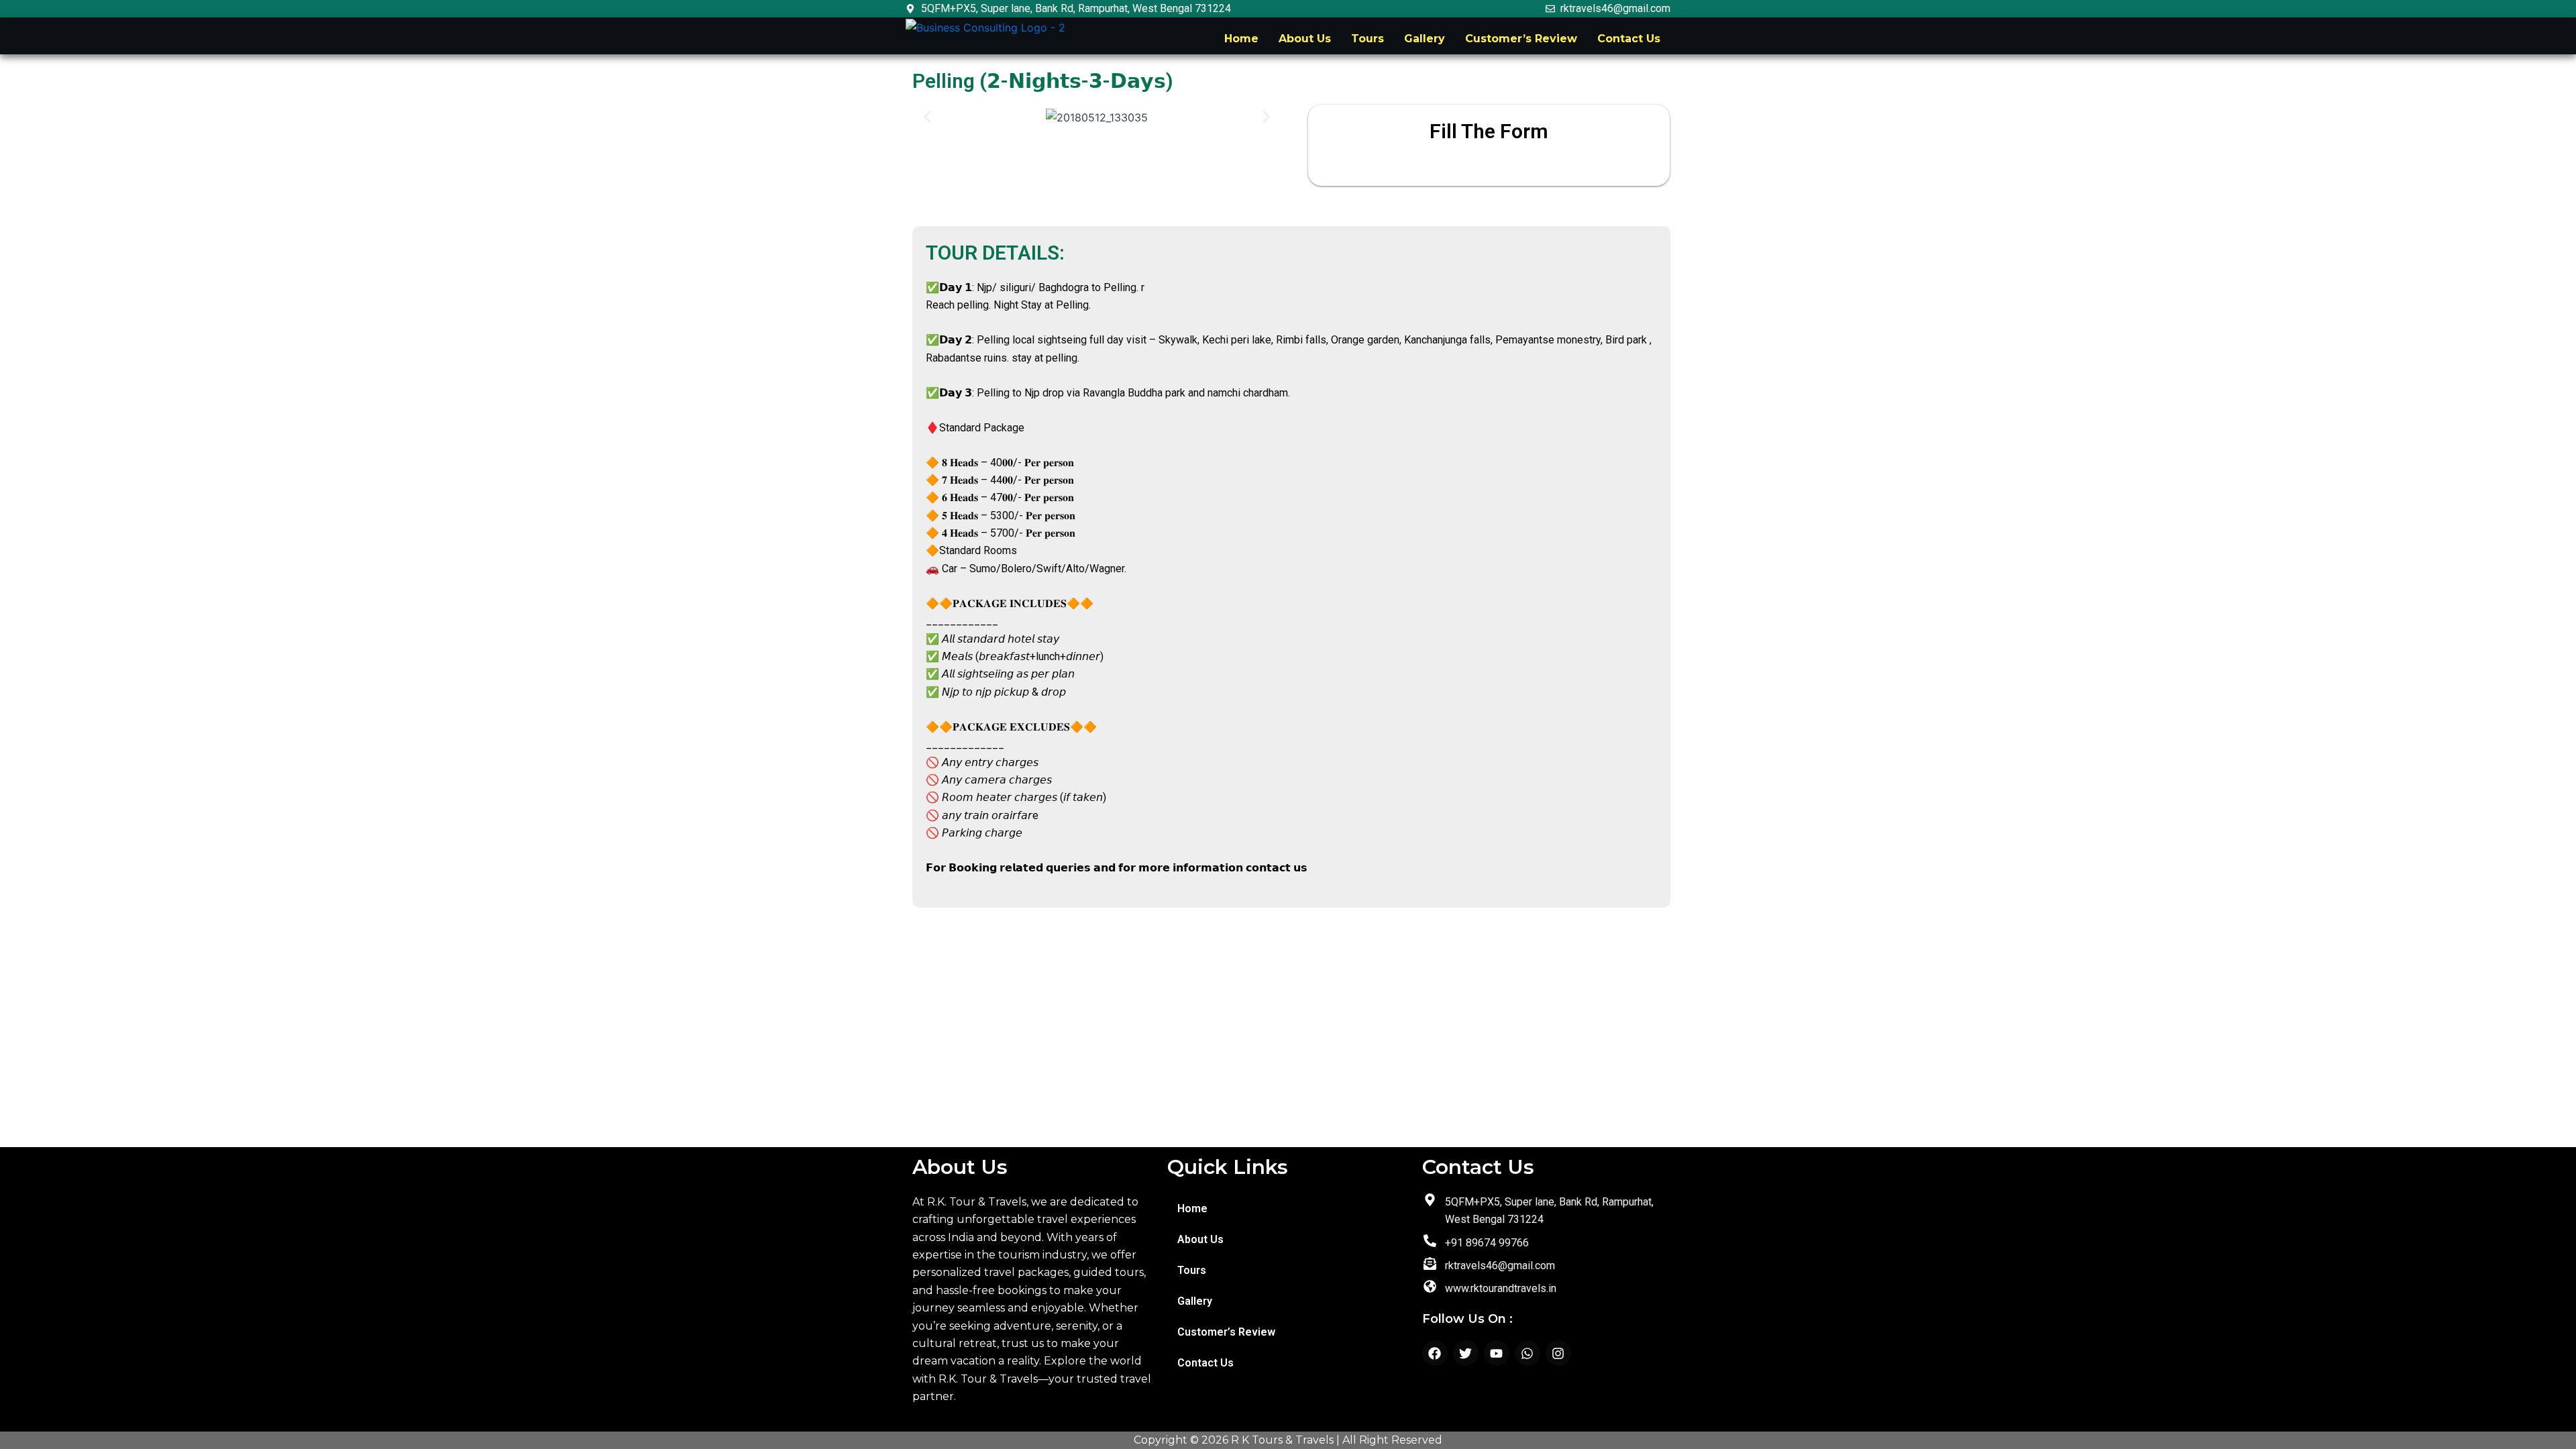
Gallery (1425, 39)
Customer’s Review (1521, 39)
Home (1241, 39)
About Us (1305, 39)
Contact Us (1629, 39)
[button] (927, 117)
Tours (1367, 39)
